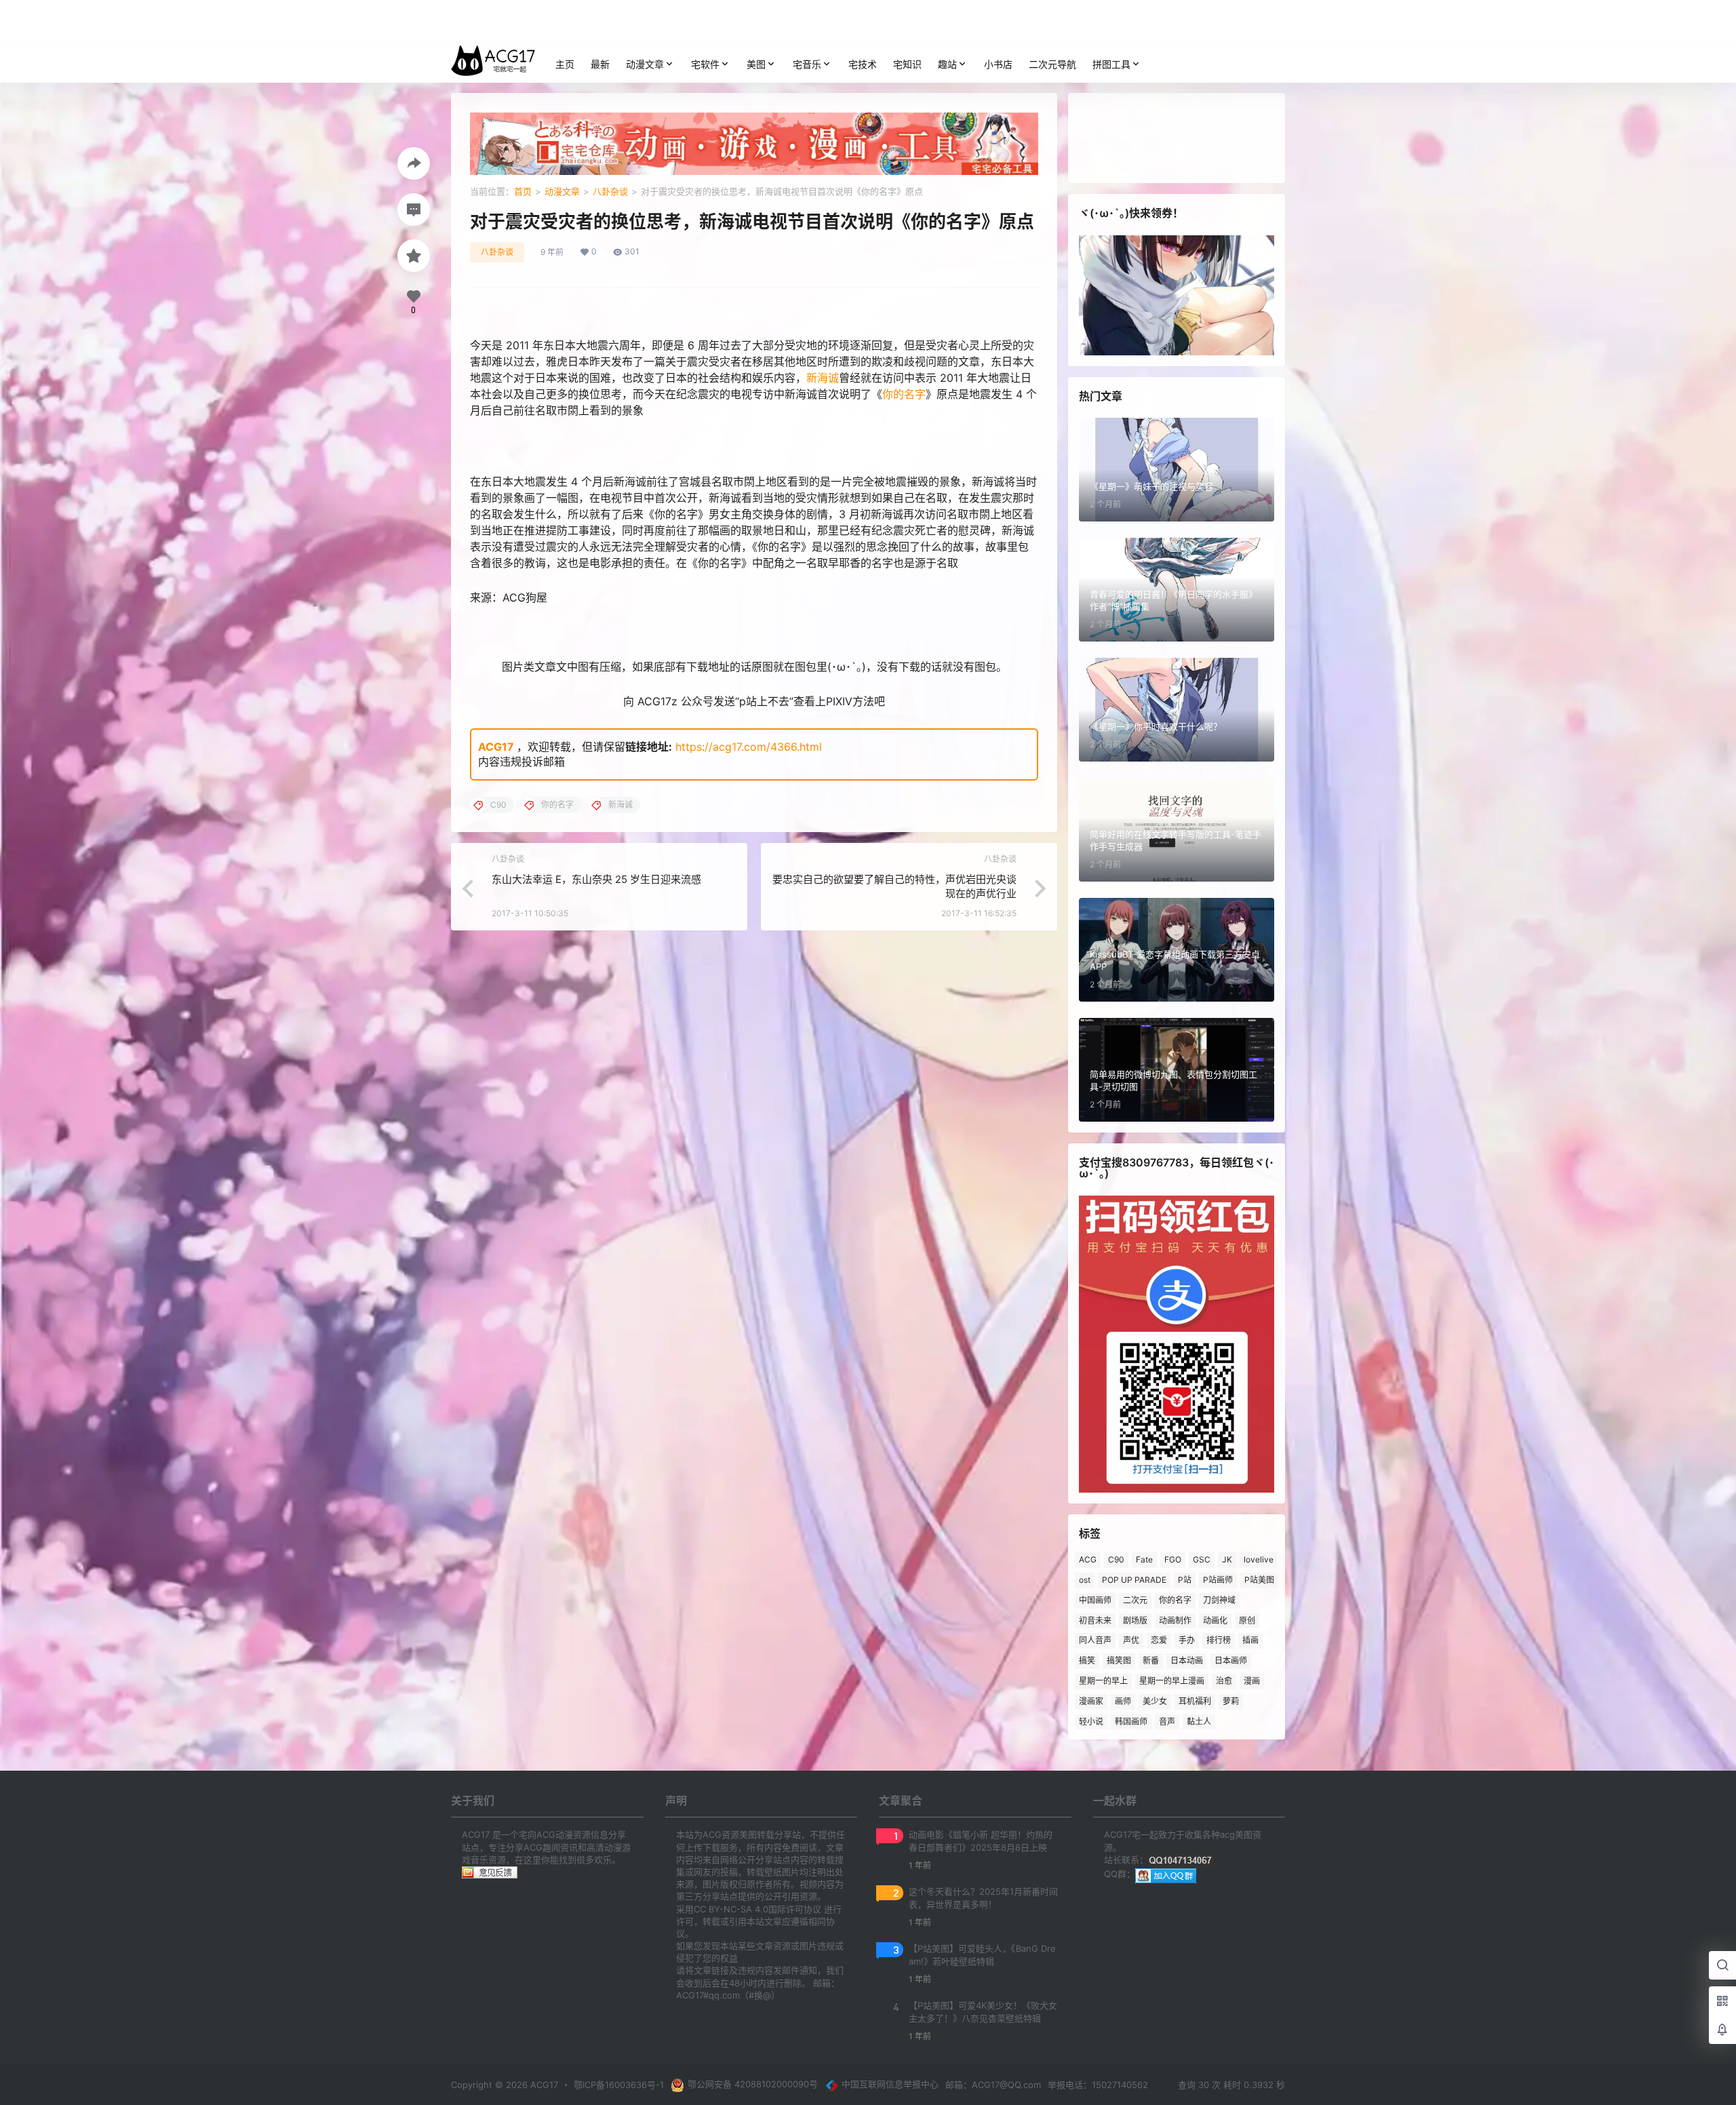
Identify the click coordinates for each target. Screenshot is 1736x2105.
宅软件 (705, 64)
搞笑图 (1119, 1660)
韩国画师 (1131, 1722)
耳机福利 (1195, 1701)
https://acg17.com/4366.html (749, 747)
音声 (1167, 1722)
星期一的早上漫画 (1172, 1681)
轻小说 (1091, 1722)
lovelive (1259, 1559)
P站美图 (1259, 1580)
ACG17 (496, 747)
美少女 (1155, 1701)
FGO (1173, 1559)
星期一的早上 (1103, 1681)
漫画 (1252, 1681)
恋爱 (1159, 1640)
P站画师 (1218, 1580)
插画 (1250, 1640)
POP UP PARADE (1134, 1580)
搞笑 (1087, 1660)
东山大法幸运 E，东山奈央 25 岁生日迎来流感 (596, 879)
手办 (1187, 1640)
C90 (1116, 1559)
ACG (1088, 1559)
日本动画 (1187, 1660)
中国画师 (1095, 1600)
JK (1227, 1559)
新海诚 (823, 378)
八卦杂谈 (610, 191)
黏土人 (1199, 1722)
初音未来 (1095, 1620)
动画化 (1215, 1620)
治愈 (1224, 1681)
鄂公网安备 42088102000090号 (753, 2084)
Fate (1144, 1559)
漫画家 (1091, 1701)
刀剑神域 (1219, 1600)
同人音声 (1095, 1640)
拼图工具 (1111, 64)
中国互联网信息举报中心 (890, 2084)
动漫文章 (645, 64)
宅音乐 (807, 64)
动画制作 (1175, 1620)
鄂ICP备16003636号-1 (619, 2085)
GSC (1202, 1559)
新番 (1151, 1660)
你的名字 (904, 394)
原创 (1247, 1620)
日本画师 (1231, 1660)
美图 (756, 64)
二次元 (1135, 1600)
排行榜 (1219, 1640)
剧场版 (1135, 1620)
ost (1085, 1580)
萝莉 (1231, 1701)
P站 (1185, 1580)
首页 (523, 191)
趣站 (947, 64)
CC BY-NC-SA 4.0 (731, 1909)
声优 (1131, 1640)
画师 (1123, 1701)
